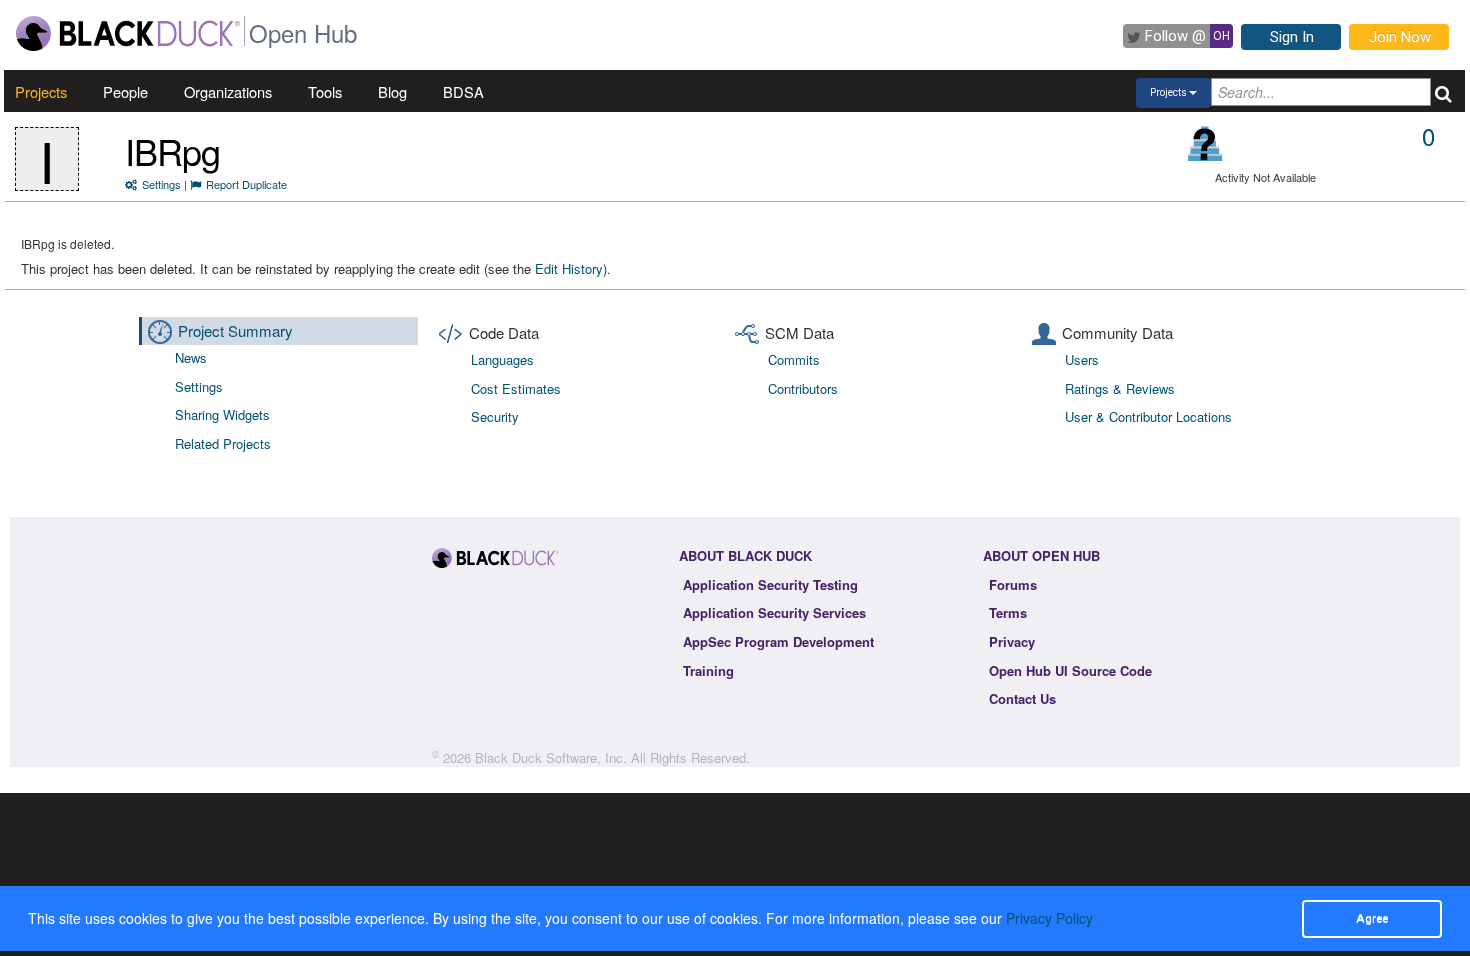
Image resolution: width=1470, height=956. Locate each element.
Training (708, 670)
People (125, 91)
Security (495, 416)
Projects (41, 91)
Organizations (228, 91)
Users (1082, 359)
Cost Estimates (516, 388)
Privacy (1012, 641)
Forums (1013, 584)
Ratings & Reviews (1120, 388)
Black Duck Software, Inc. (551, 757)
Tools (325, 91)
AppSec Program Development (778, 641)
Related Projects (223, 443)
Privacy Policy (1049, 918)
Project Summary (235, 330)
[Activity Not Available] (1205, 143)
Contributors (803, 388)
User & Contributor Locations (1148, 416)
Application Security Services (774, 612)
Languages (502, 359)
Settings (161, 184)
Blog (392, 91)
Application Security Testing (770, 584)
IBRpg (172, 150)
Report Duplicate (246, 184)
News (191, 357)
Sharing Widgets (222, 414)
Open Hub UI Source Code (1070, 670)
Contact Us (1022, 698)
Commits (794, 359)
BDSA (463, 91)
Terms (1008, 612)
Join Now (1400, 37)
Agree (1372, 918)
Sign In (1292, 37)
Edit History (569, 268)
